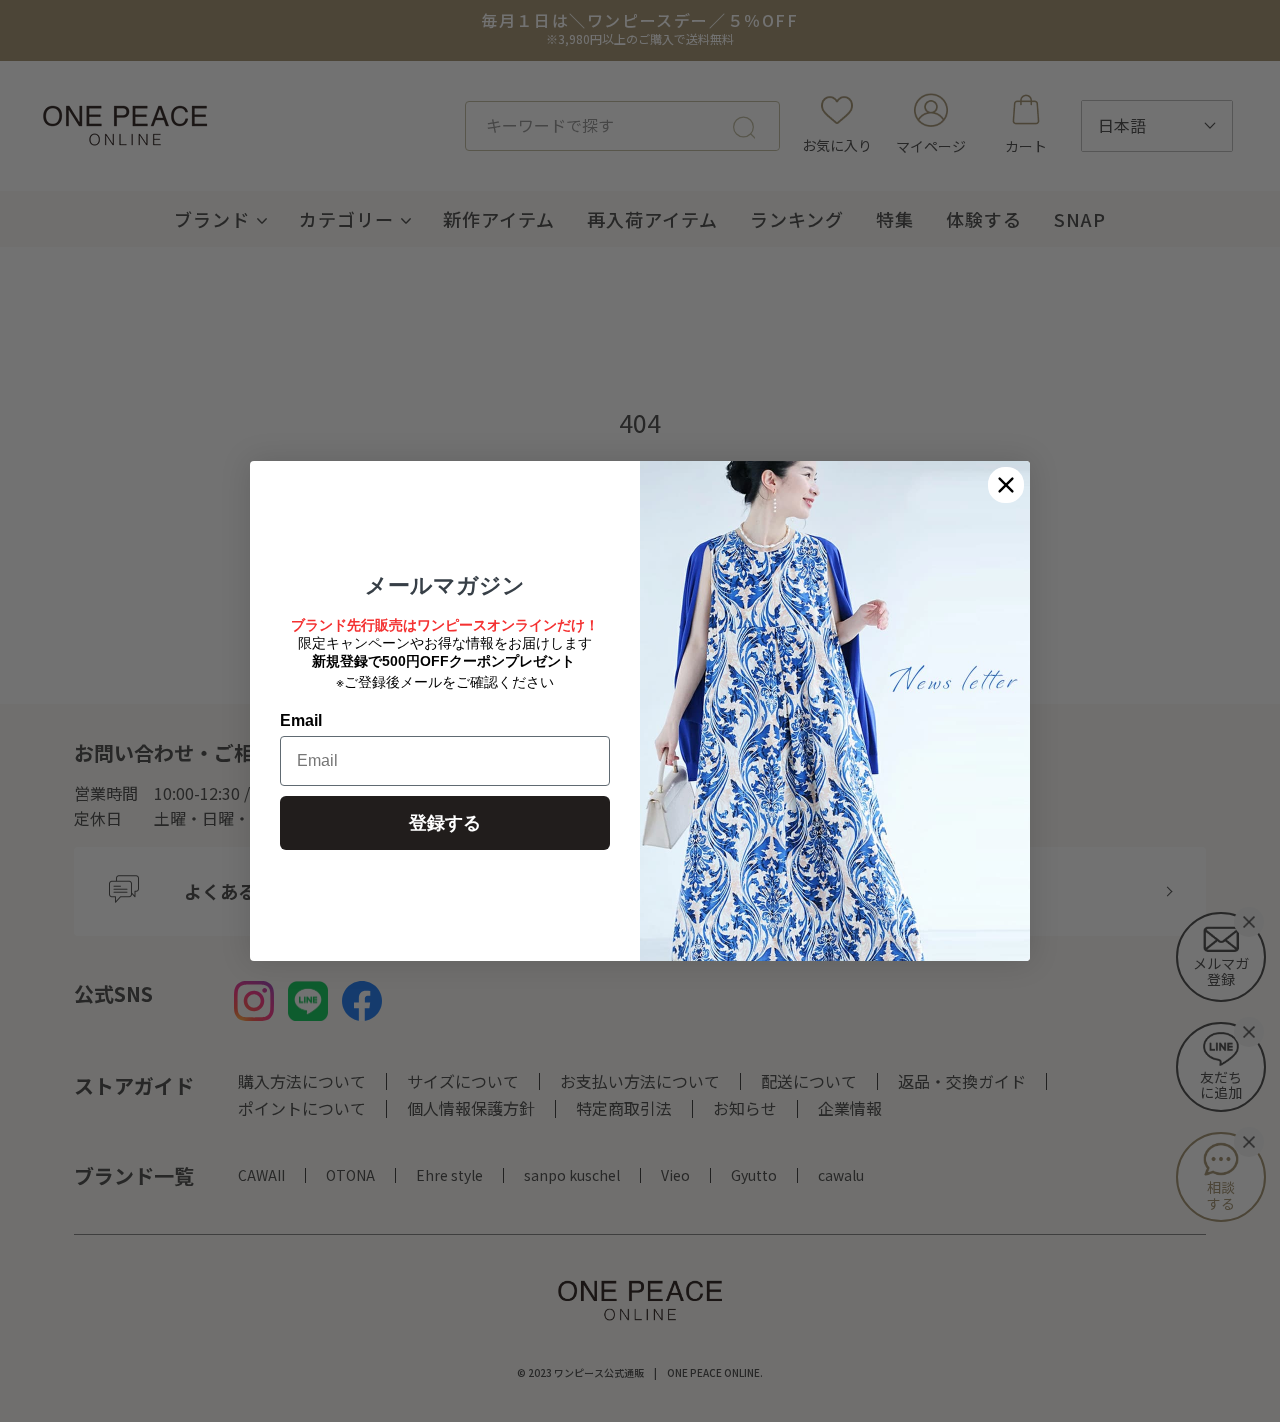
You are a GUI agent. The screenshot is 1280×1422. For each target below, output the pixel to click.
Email (301, 720)
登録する (445, 823)
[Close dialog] (1006, 485)
